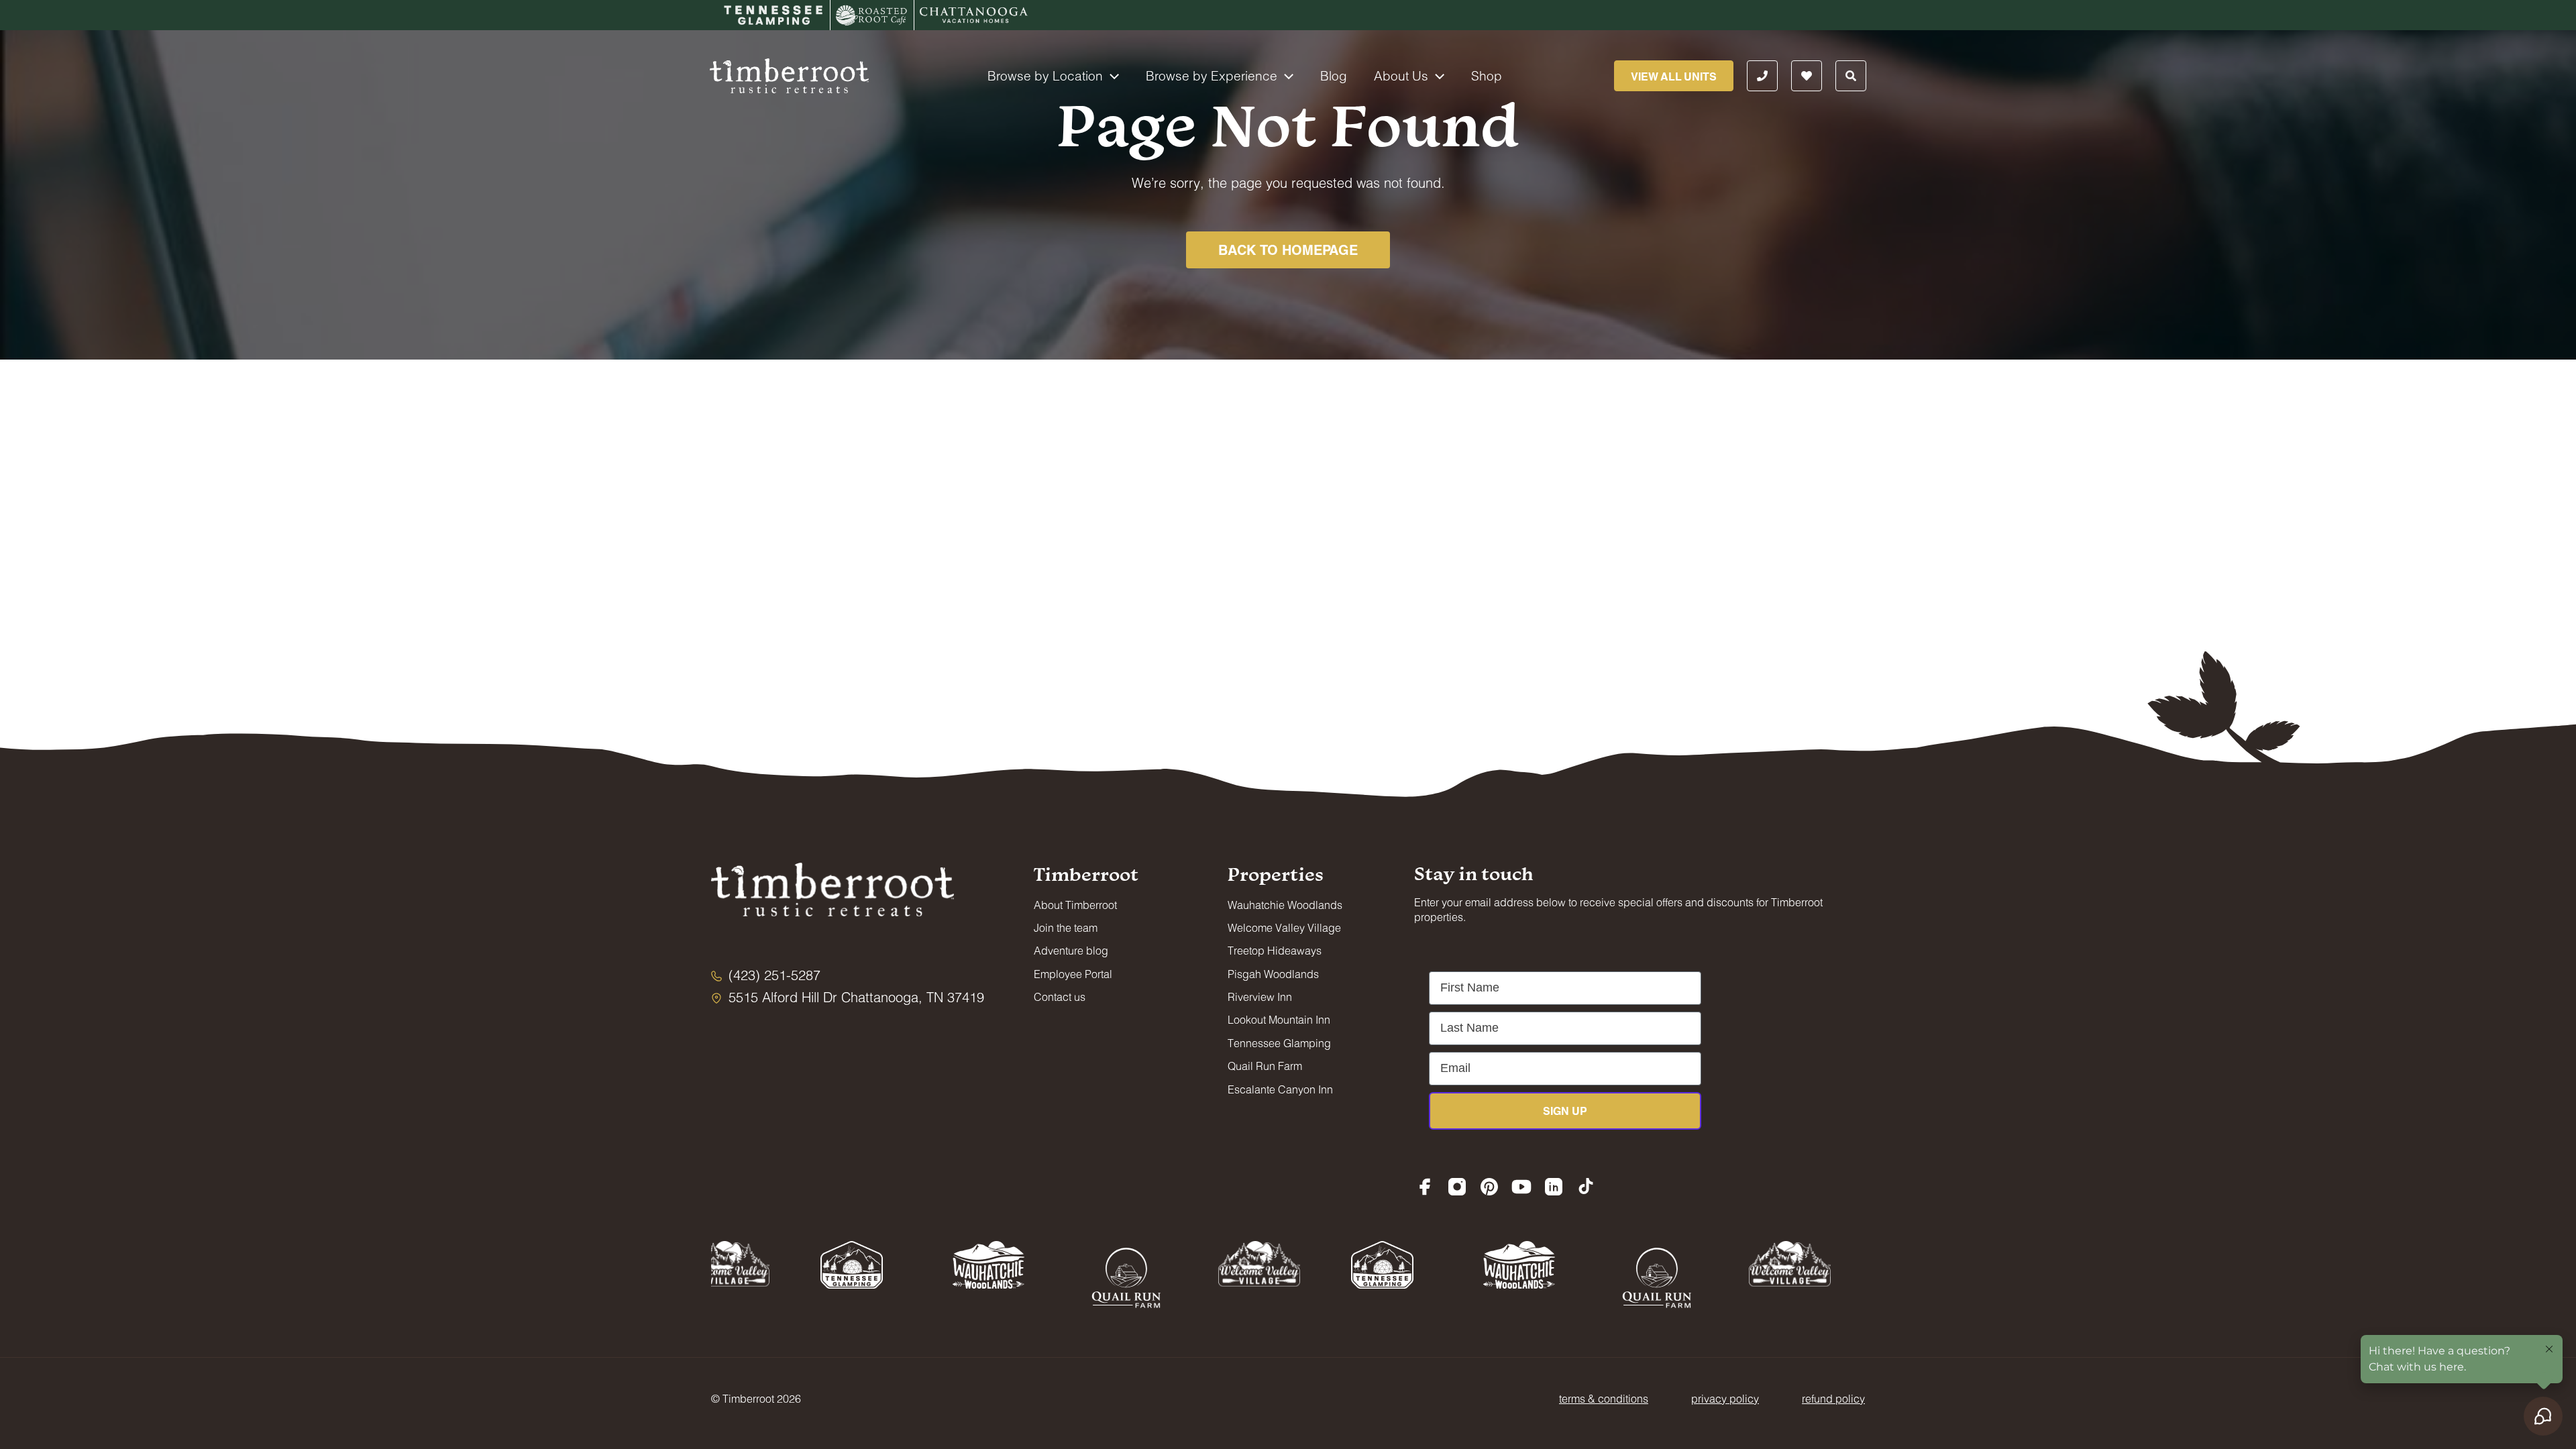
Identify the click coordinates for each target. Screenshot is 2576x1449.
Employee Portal (1073, 974)
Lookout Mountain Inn (1279, 1019)
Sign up (1565, 1111)
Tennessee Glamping (1279, 1043)
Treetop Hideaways (1275, 950)
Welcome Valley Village (1284, 927)
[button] (1111, 76)
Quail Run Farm (1265, 1066)
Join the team (1066, 927)
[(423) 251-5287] (766, 975)
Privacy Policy (1725, 1398)
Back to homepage (1288, 250)
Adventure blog (1071, 950)
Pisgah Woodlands (1273, 974)
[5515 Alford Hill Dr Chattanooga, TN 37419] (848, 997)
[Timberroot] (789, 74)
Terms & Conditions (1604, 1398)
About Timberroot (1075, 905)
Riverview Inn (1260, 997)
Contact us (1060, 997)
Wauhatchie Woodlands (1285, 905)
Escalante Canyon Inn (1280, 1089)
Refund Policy (1833, 1398)
